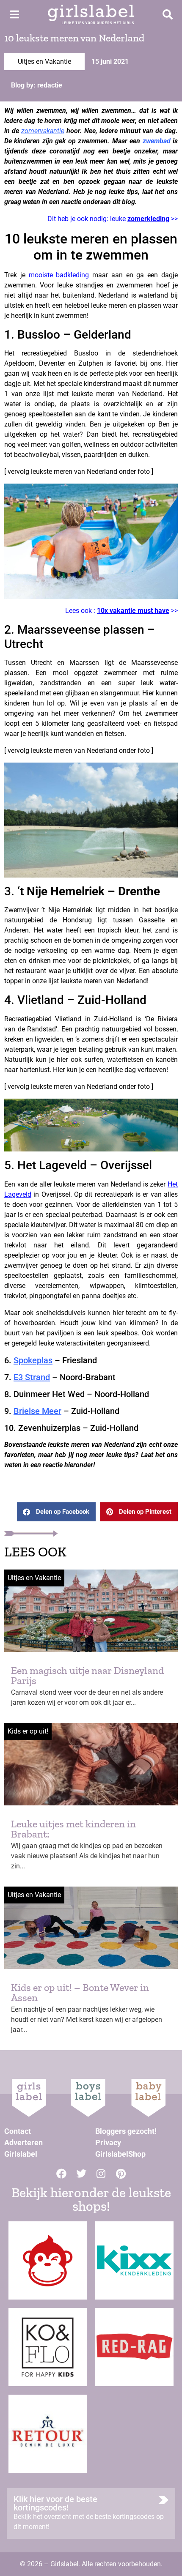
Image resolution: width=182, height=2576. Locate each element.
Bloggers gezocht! (126, 2131)
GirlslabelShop (120, 2154)
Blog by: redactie (37, 85)
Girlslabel (21, 2154)
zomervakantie (43, 131)
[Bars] (14, 14)
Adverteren (23, 2143)
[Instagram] (101, 2174)
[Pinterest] (121, 2174)
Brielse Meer (37, 1411)
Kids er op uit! (28, 1731)
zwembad (157, 141)
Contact (18, 2131)
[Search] (168, 14)
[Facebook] (61, 2174)
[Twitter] (81, 2174)
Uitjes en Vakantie (44, 62)
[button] (56, 1512)
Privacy (108, 2143)
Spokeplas (33, 1360)
